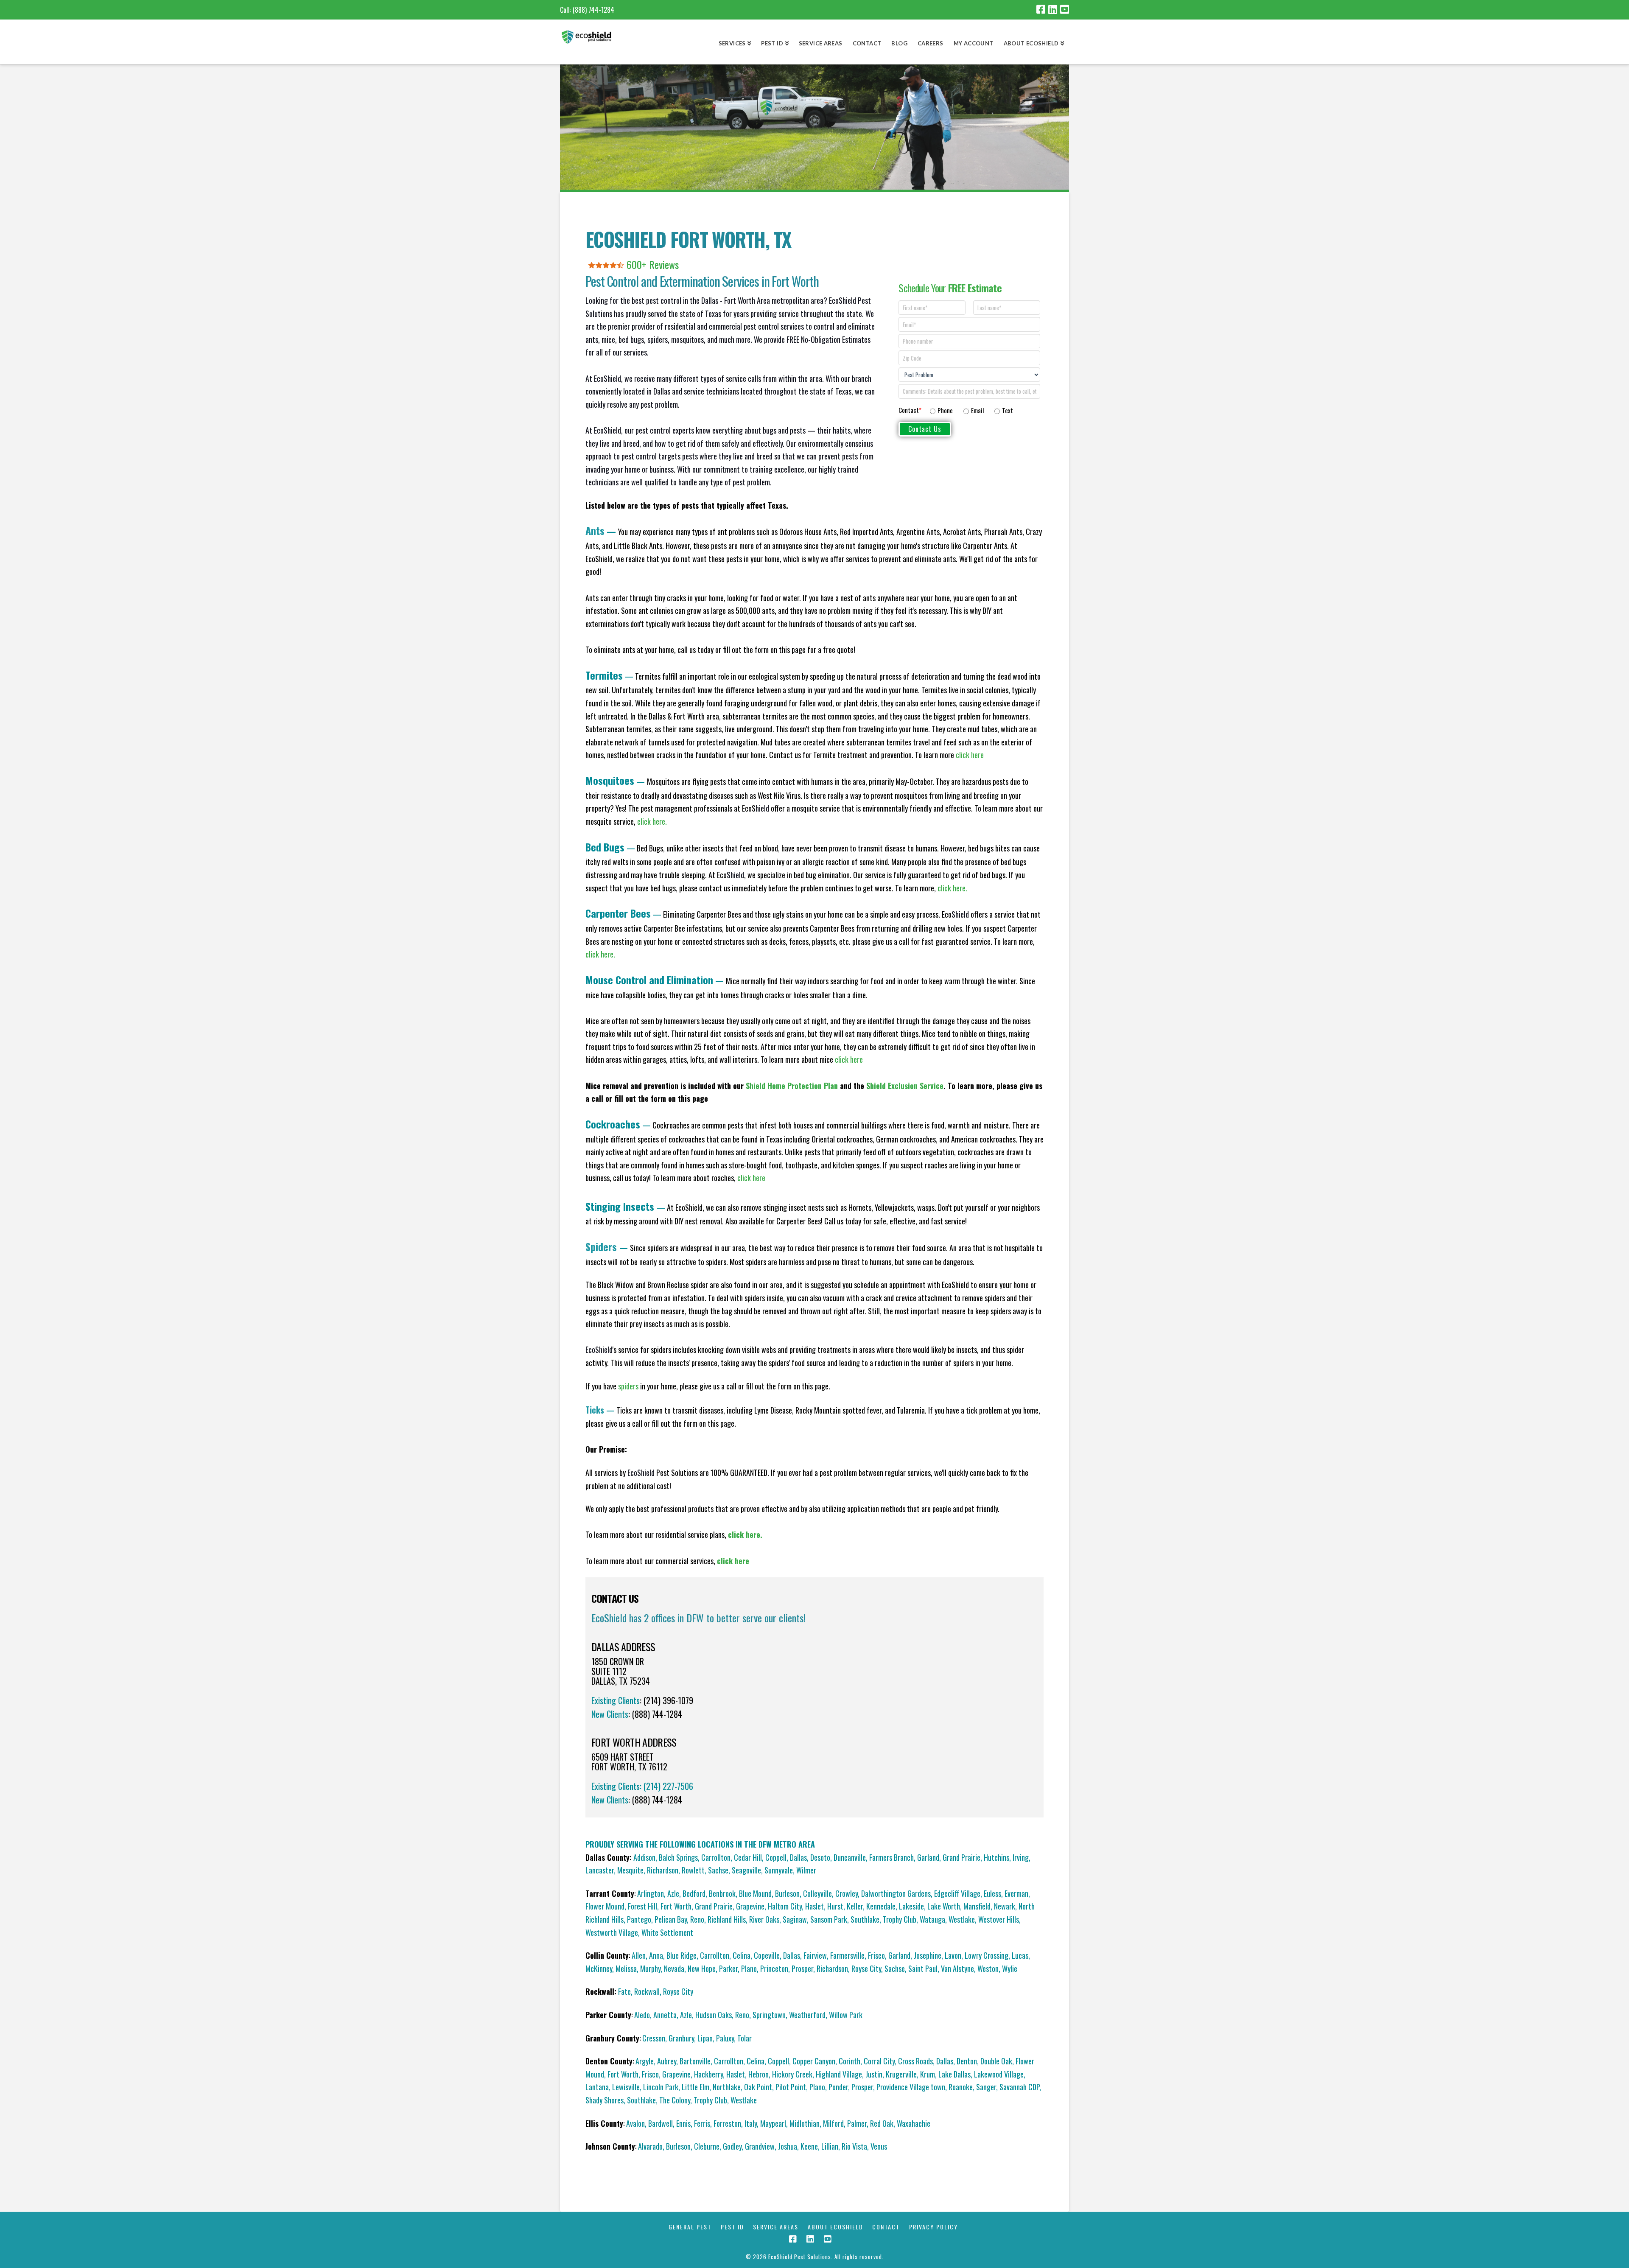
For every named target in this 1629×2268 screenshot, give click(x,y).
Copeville (767, 1955)
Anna (656, 1955)
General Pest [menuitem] (690, 2227)
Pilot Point (791, 2087)
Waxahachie (914, 2123)
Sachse (718, 1870)
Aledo (642, 2015)
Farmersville (847, 1955)
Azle (673, 1893)
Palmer (857, 2123)
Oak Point (758, 2087)
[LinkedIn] (1053, 9)
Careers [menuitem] (931, 43)
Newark (1005, 1906)
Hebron (759, 2074)
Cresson (654, 2038)
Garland (928, 1857)
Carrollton (716, 1857)
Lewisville (626, 2087)
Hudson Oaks (714, 2015)
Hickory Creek (792, 2074)
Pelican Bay (671, 1919)
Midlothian (805, 2123)
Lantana (597, 2087)
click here (849, 1059)
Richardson (663, 1870)
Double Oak (996, 2061)
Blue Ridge (682, 1955)
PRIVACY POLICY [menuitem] (933, 2227)
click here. (652, 821)
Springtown (769, 2015)
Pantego (639, 1919)
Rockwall (647, 1991)
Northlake (727, 2087)
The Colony (675, 2100)
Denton (967, 2061)
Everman (1016, 1893)
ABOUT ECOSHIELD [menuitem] (835, 2227)
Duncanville (850, 1857)
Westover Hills (999, 1919)
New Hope (702, 1968)
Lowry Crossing (987, 1955)
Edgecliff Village (957, 1893)
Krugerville (901, 2074)
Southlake (865, 1919)
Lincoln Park (661, 2087)
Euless (992, 1893)
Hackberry (708, 2074)
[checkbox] (983, 409)
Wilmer (806, 1870)
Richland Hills (727, 1919)
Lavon (953, 1955)
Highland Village (839, 2074)
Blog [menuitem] (899, 43)
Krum (928, 2074)
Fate (624, 1991)
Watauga (932, 1919)
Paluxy (725, 2038)
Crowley (847, 1893)
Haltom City (785, 1906)
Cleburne (707, 2146)
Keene (809, 2146)
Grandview (760, 2146)
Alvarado (650, 2146)
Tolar (745, 2038)
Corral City (879, 2061)
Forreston (727, 2123)
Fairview (815, 1955)
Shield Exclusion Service (905, 1086)
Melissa (626, 1968)
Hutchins (996, 1857)
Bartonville (695, 2061)
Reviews (664, 264)
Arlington (651, 1893)
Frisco (876, 1955)
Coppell (776, 1857)
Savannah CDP (1019, 2087)
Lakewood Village (999, 2074)
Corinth (849, 2061)
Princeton (774, 1968)
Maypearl (773, 2123)
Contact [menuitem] (867, 43)
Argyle (645, 2061)
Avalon (635, 2123)
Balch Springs (678, 1857)
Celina (742, 1955)
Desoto (820, 1857)
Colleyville (817, 1893)
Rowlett (693, 1870)
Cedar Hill (748, 1857)
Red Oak (882, 2123)
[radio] (941, 411)
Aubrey (667, 2061)
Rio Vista (854, 2146)
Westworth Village (612, 1932)
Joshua (788, 2146)
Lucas (1020, 1955)
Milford (833, 2123)
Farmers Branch (891, 1857)
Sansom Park (829, 1919)
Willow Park (846, 2015)
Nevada (674, 1968)
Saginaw (795, 1919)
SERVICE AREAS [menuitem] (776, 2227)
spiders (628, 1386)
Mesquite (630, 1870)
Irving (1021, 1857)
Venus (879, 2146)
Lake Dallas (954, 2074)
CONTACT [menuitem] (886, 2227)
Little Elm (696, 2087)
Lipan (705, 2038)
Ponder (838, 2087)
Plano (749, 1968)
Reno (697, 1919)
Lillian (830, 2146)
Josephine (928, 1955)
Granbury (681, 2038)
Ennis (683, 2123)
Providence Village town (911, 2087)
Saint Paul (923, 1968)
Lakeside (911, 1906)
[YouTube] (1065, 9)
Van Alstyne (957, 1968)
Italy (751, 2123)
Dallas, (792, 1955)
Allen (639, 1955)
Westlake (962, 1919)
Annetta (665, 2015)
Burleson (787, 1893)
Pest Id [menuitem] (772, 43)
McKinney (599, 1968)
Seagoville (746, 1870)
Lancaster (600, 1870)
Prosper (802, 1968)
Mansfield (977, 1906)
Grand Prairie (961, 1857)
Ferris (702, 2123)
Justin (874, 2074)
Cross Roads (915, 2061)
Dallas (798, 1857)
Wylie (1010, 1968)
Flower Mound (605, 1906)
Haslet (814, 1906)
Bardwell (661, 2123)
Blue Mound (755, 1893)
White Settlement (667, 1932)
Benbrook (722, 1893)
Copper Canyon (814, 2061)
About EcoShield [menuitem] (1031, 43)
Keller (855, 1906)
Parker (728, 1968)
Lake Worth (944, 1906)
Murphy (650, 1968)
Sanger (986, 2087)
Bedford (694, 1893)
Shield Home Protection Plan (792, 1086)
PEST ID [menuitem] (732, 2227)
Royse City (866, 1968)
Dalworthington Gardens (896, 1893)
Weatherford (807, 2015)
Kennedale (881, 1906)
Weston (988, 1968)
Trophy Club (900, 1919)
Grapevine (750, 1906)
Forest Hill (642, 1906)
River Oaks (764, 1919)
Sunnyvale (779, 1870)
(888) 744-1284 (593, 10)
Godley (732, 2146)
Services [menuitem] (732, 43)
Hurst (835, 1906)
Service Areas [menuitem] (821, 43)
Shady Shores (605, 2100)
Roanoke (961, 2087)
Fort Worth (676, 1906)
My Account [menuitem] (974, 43)
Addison (644, 1857)
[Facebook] (1041, 9)
